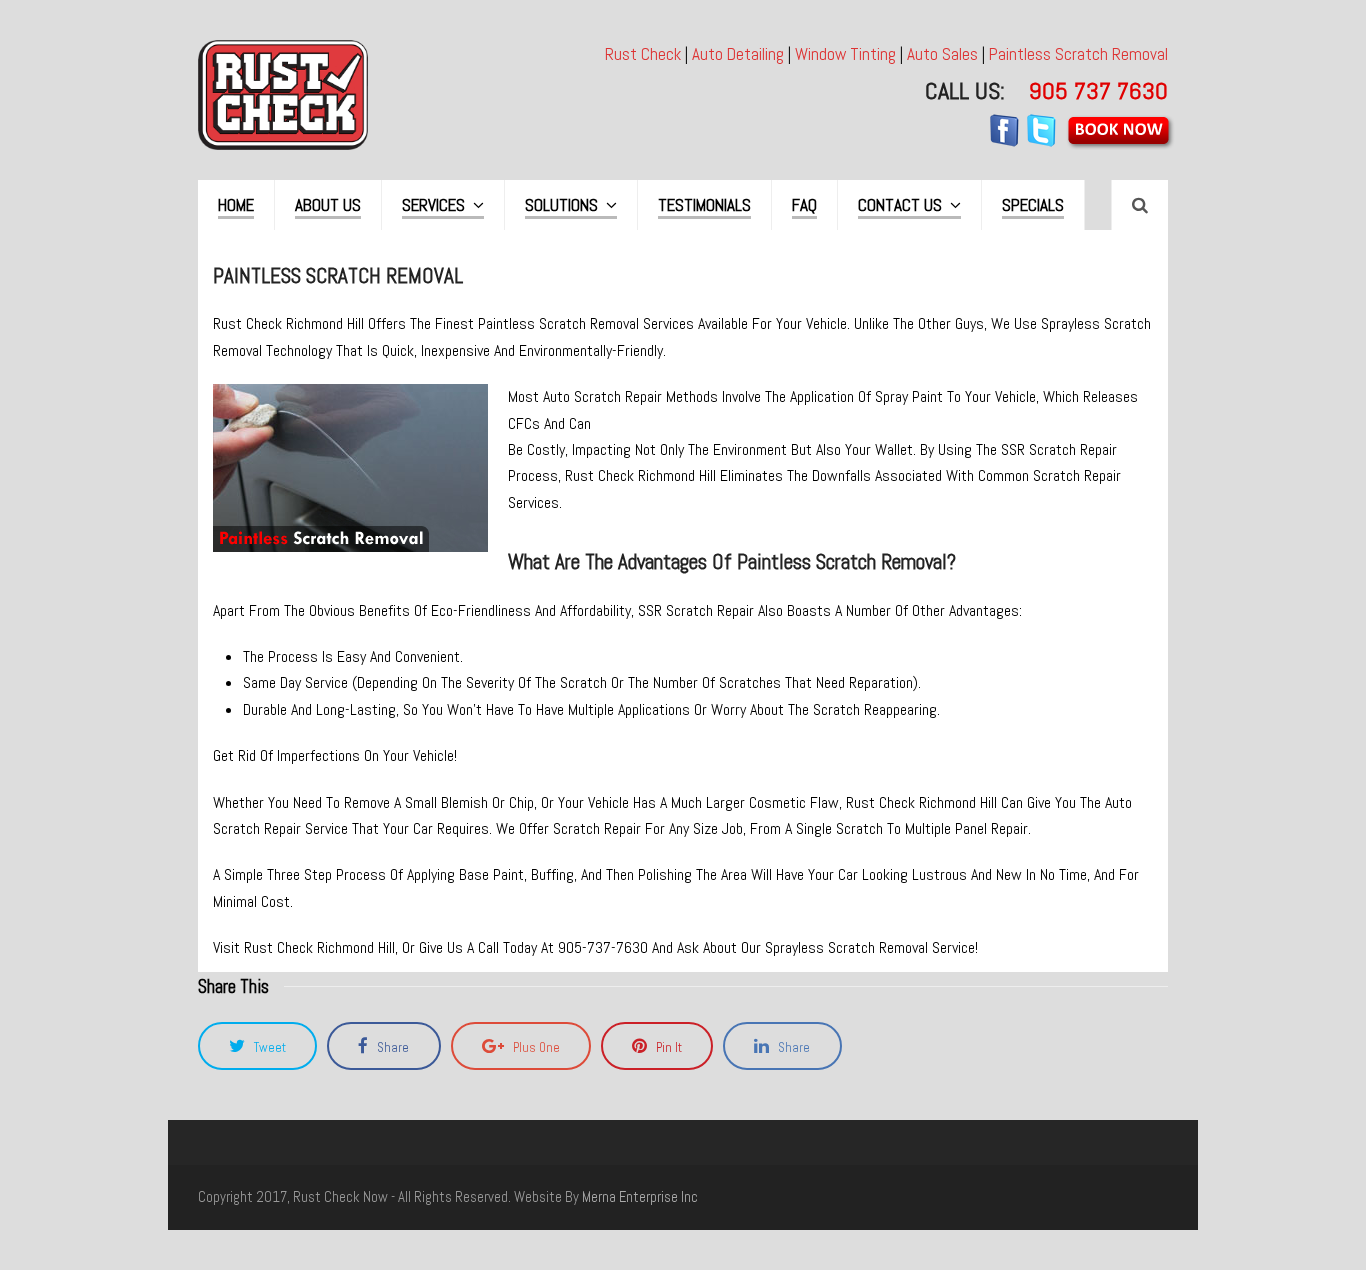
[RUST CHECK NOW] (283, 93)
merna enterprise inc (640, 1197)
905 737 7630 (1098, 90)
